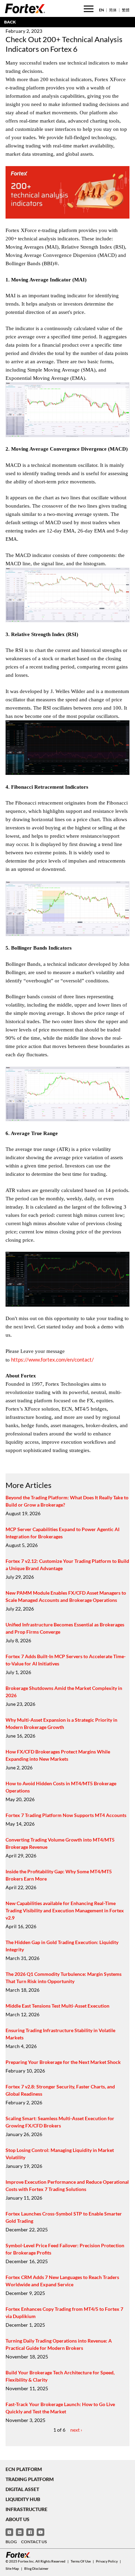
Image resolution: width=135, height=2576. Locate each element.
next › (76, 2430)
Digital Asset (22, 2489)
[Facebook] (30, 2532)
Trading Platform (30, 2479)
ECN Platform (24, 2469)
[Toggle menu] (89, 9)
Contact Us (34, 2542)
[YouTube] (40, 2532)
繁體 (126, 10)
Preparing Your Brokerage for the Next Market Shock (63, 2062)
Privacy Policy (107, 2561)
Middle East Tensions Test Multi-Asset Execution (57, 2006)
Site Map (12, 2568)
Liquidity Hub (23, 2499)
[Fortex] (25, 8)
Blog (11, 2542)
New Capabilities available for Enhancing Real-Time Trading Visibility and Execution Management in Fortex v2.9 (65, 1910)
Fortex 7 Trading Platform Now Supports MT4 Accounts (66, 1815)
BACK (10, 22)
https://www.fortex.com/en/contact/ (52, 1359)
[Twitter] (9, 2532)
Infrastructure (26, 2509)
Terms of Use (81, 2561)
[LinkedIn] (20, 2532)
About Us (17, 2519)
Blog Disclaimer (36, 2568)
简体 (113, 10)
